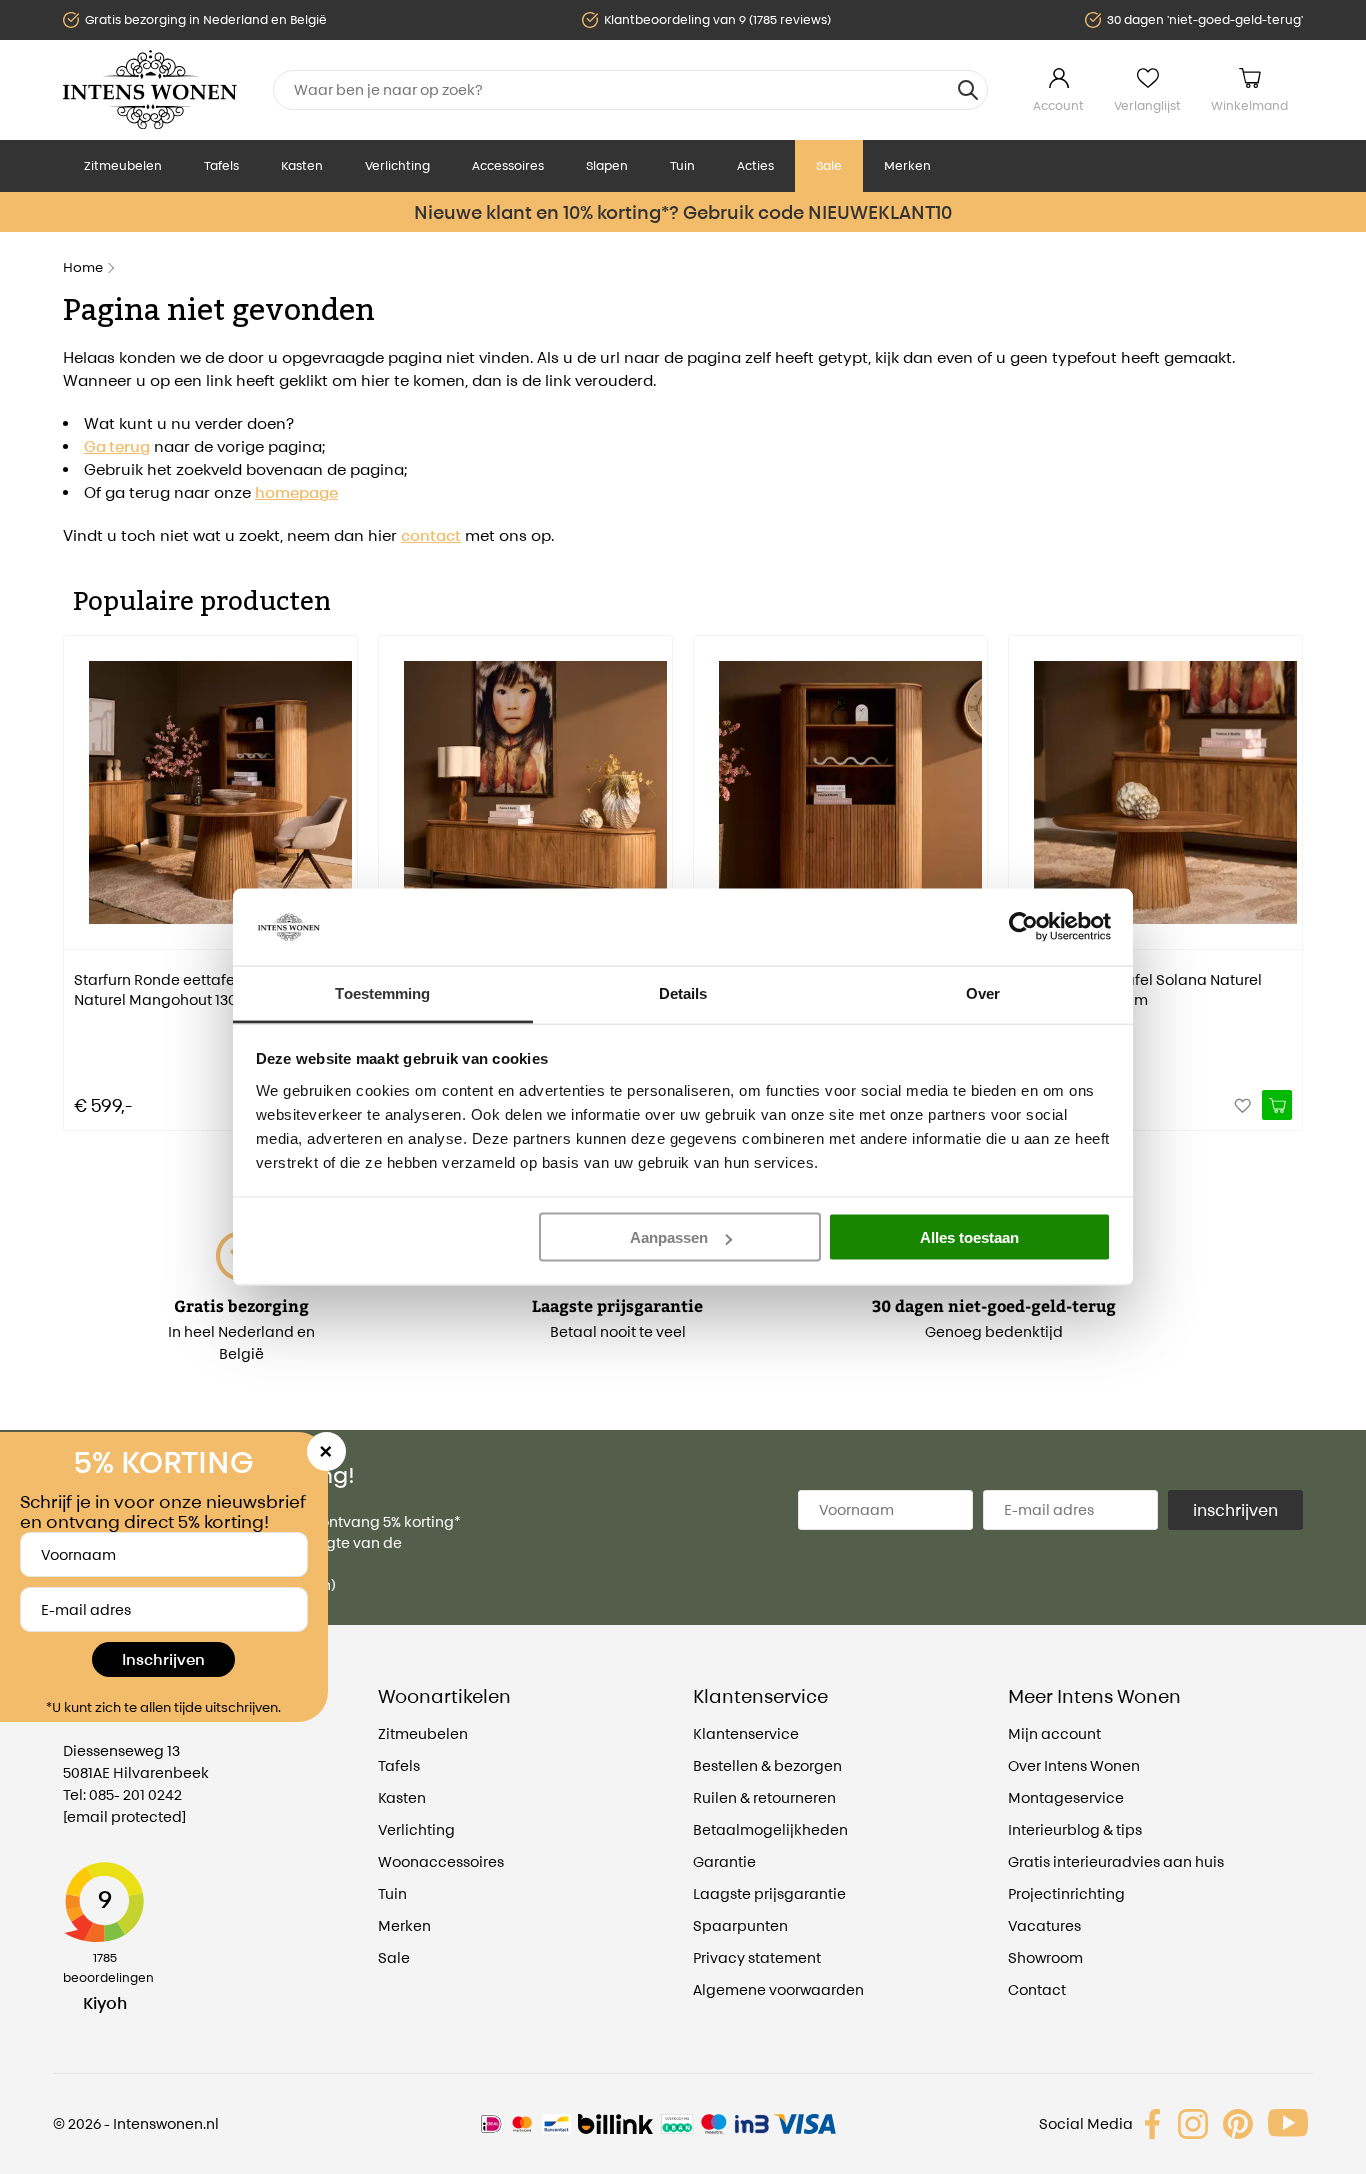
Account (1058, 105)
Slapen (607, 165)
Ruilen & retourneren (764, 1797)
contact (431, 535)
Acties (755, 165)
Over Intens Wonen (1074, 1765)
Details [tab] (683, 992)
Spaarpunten (740, 1925)
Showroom (1045, 1957)
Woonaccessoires (441, 1861)
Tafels (221, 165)
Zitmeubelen (123, 165)
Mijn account (1054, 1733)
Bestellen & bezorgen (767, 1765)
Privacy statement (757, 1957)
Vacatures (1044, 1925)
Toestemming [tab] (382, 992)
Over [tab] (983, 992)
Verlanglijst (1147, 105)
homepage (296, 492)
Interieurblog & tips (1075, 1829)
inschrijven (1235, 1510)
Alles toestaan (969, 1237)
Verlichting (397, 165)
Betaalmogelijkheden (770, 1829)
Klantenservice (746, 1733)
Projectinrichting (1066, 1893)
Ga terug (117, 446)
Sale (829, 165)
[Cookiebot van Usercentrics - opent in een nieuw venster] (1023, 927)
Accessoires (508, 165)
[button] (78, 869)
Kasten (302, 165)
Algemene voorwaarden (778, 1989)
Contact (1037, 1989)
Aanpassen (669, 1237)
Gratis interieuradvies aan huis (1116, 1861)
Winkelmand (1249, 105)
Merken (907, 165)
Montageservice (1066, 1797)
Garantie (724, 1861)
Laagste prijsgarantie (769, 1893)
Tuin (682, 165)
